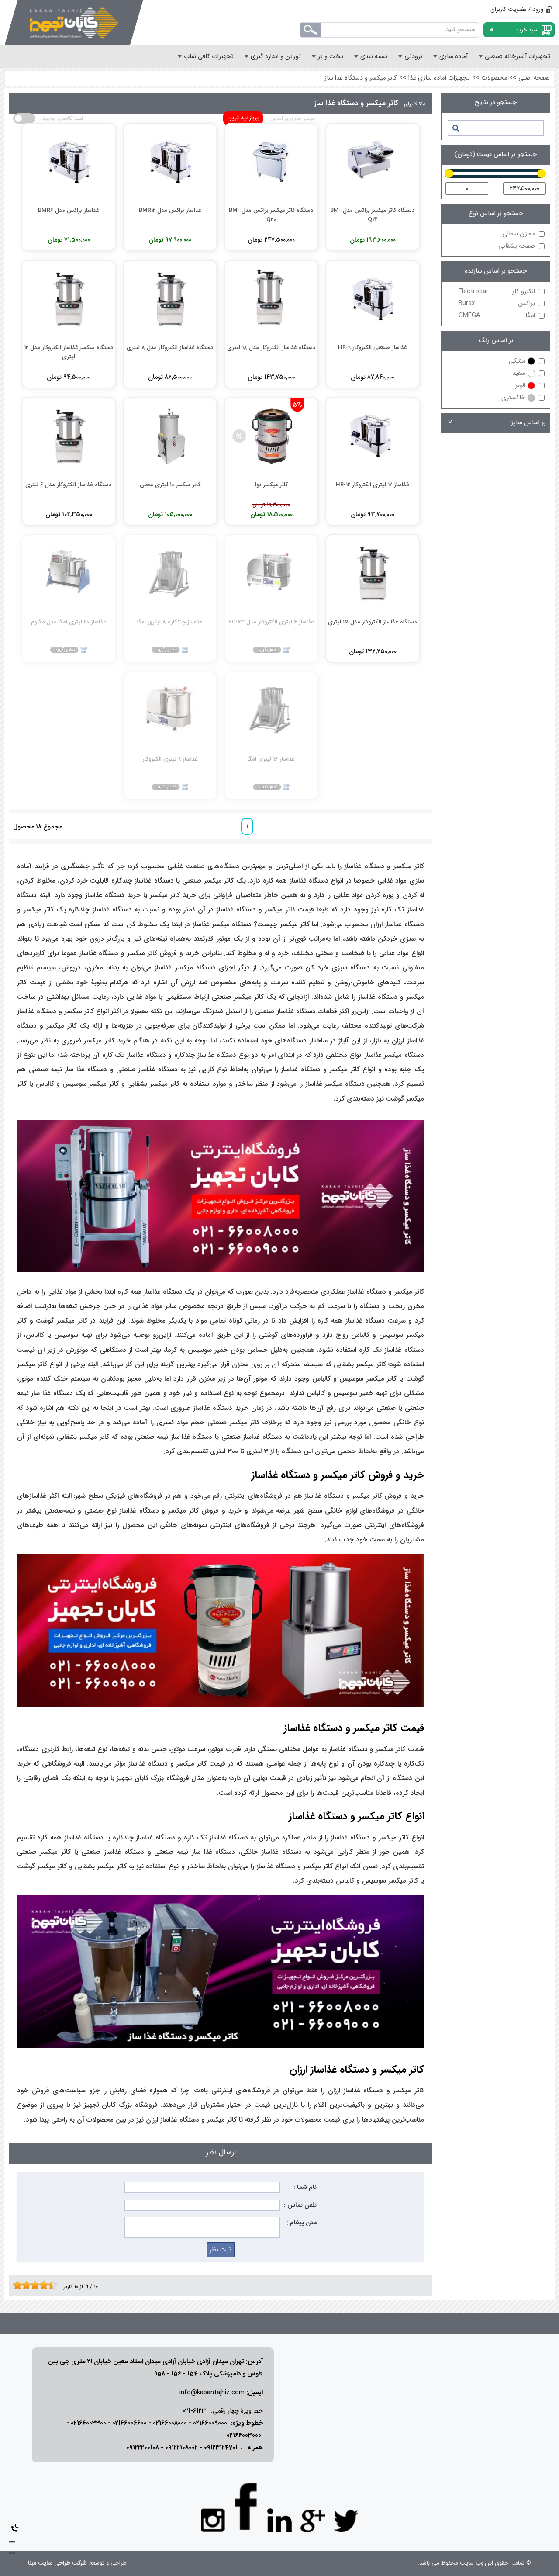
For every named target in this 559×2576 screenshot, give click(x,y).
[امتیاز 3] (24, 2285)
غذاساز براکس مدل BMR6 (69, 210)
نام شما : (305, 2187)
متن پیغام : (302, 2223)
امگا (497, 316)
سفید (519, 373)
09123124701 (221, 2448)
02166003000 (244, 2436)
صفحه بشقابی (517, 246)
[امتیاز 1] (15, 2285)
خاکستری (513, 398)
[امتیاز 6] (37, 2285)
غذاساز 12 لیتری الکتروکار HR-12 (373, 485)
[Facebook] (246, 2506)
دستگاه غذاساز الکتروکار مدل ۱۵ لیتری (373, 622)
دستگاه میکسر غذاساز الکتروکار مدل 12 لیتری (69, 352)
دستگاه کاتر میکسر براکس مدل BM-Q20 (271, 215)
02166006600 (129, 2423)
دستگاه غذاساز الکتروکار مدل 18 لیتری (271, 348)
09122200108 (143, 2448)
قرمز (520, 386)
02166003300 (88, 2423)
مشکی (517, 361)
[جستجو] (455, 128)
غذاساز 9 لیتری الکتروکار (170, 759)
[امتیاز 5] (33, 2285)
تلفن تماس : (300, 2205)
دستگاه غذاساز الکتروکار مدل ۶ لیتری (69, 485)
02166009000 (210, 2423)
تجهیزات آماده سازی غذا (439, 78)
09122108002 (181, 2448)
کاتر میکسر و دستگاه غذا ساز (361, 78)
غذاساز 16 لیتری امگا (271, 759)
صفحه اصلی (534, 78)
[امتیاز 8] (46, 2285)
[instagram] (213, 2520)
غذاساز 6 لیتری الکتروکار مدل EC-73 (271, 622)
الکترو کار (497, 292)
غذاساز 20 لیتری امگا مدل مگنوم (69, 622)
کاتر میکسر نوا (271, 485)
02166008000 (170, 2423)
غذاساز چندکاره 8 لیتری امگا (170, 622)
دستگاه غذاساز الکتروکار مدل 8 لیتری (170, 348)
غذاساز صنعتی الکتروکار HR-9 (373, 348)
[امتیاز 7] (41, 2285)
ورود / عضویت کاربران (517, 9)
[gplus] (313, 2521)
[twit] (346, 2521)
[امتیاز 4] (28, 2285)
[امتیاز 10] (55, 2285)
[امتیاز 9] (50, 2285)
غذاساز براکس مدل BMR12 (170, 210)
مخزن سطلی (519, 234)
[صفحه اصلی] (74, 23)
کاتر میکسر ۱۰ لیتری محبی (170, 485)
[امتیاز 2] (20, 2285)
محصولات (494, 78)
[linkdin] (279, 2521)
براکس (497, 303)
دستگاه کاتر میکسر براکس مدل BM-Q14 (373, 215)
